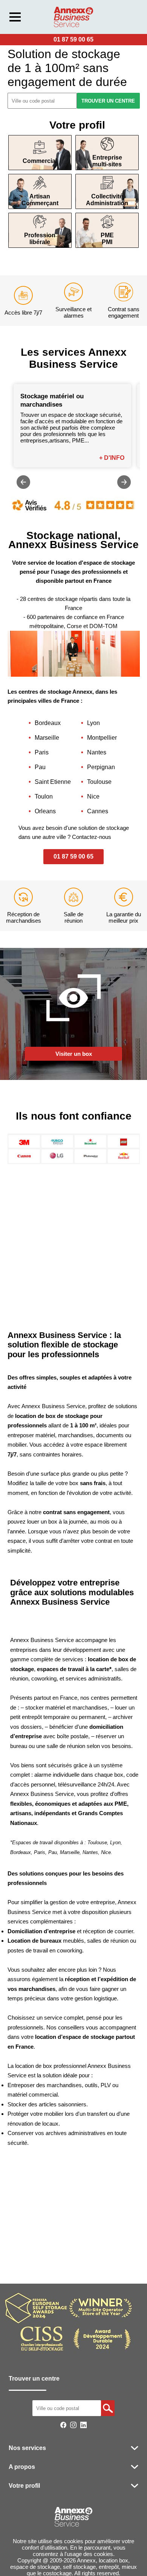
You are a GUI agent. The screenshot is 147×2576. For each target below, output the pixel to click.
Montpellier (102, 738)
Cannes (98, 811)
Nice (93, 796)
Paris (42, 752)
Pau (40, 767)
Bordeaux (48, 723)
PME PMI (107, 239)
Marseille (47, 738)
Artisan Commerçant (40, 200)
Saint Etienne (53, 782)
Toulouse (99, 782)
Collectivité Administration (107, 200)
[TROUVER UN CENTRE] (108, 2408)
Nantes (97, 752)
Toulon (44, 796)
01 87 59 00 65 (73, 39)
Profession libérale (40, 239)
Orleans (45, 811)
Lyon (93, 723)
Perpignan (101, 767)
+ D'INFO (112, 458)
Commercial (40, 161)
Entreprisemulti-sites (107, 161)
